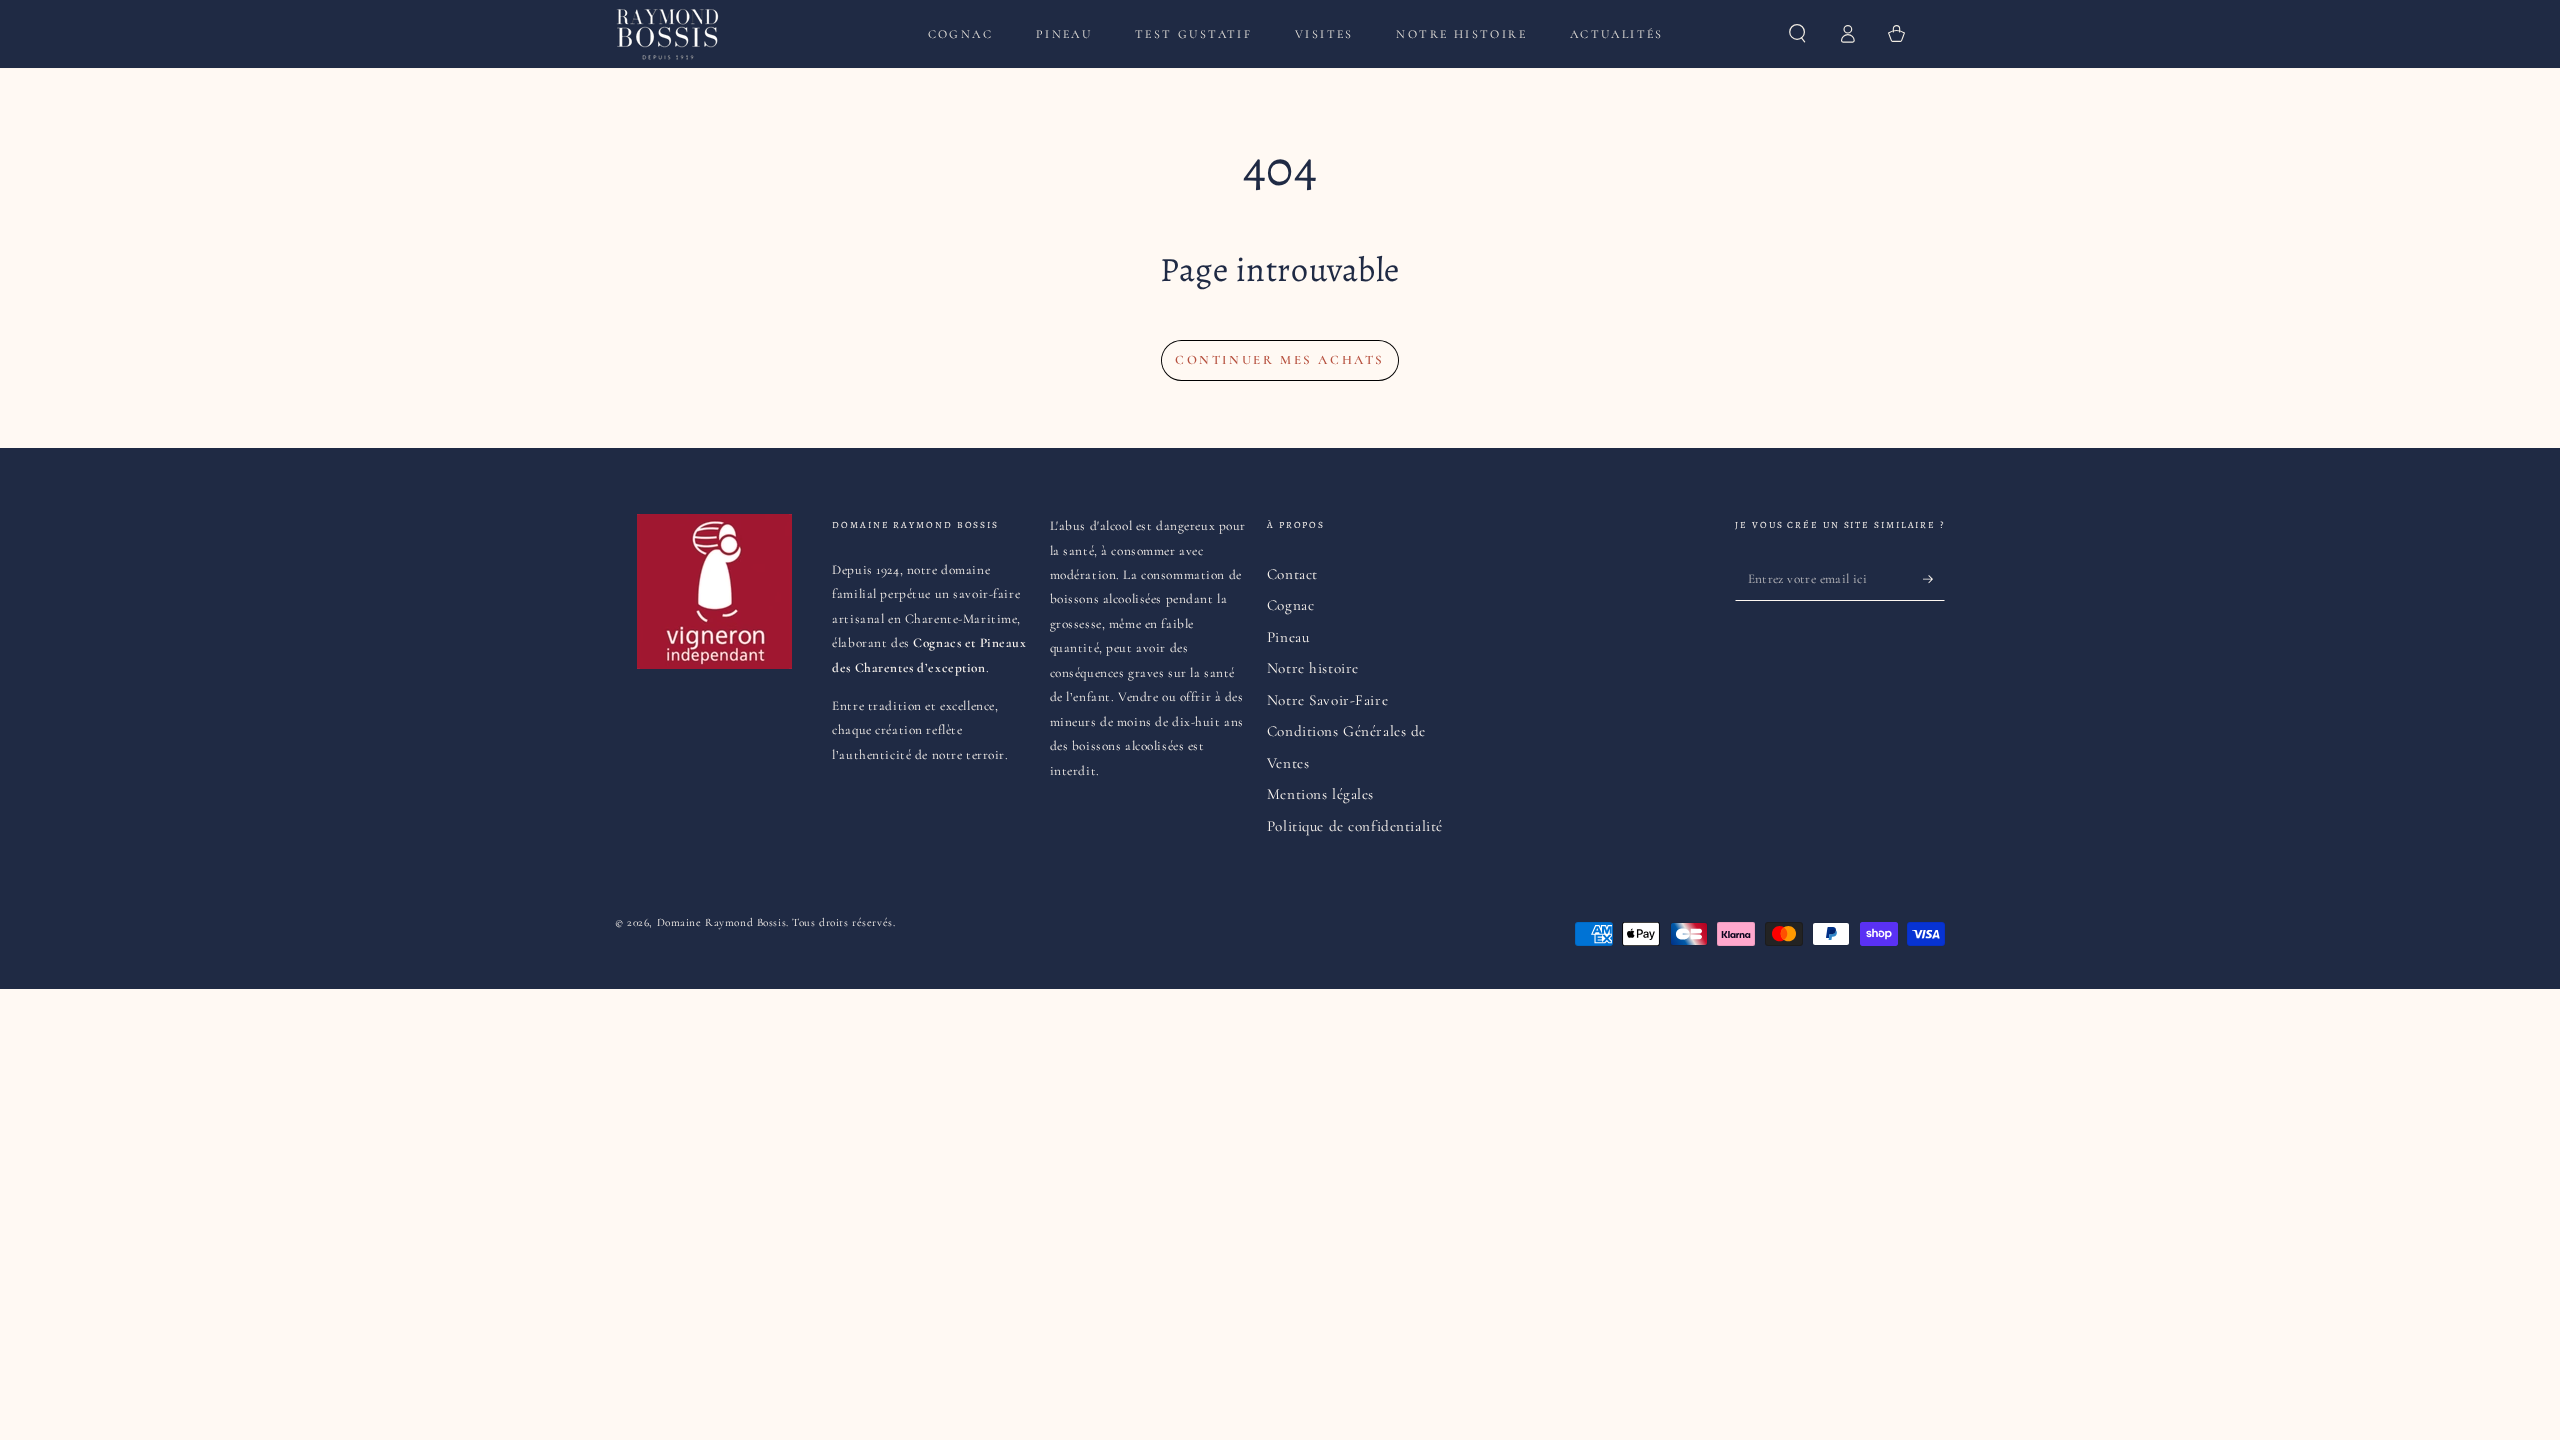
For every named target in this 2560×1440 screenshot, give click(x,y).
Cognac (1290, 605)
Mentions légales (1320, 794)
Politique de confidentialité (1355, 826)
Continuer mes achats (1280, 360)
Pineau (1288, 637)
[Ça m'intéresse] (1934, 579)
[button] (1797, 34)
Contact (1292, 574)
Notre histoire (1313, 668)
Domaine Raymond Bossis (722, 922)
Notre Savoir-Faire (1327, 700)
